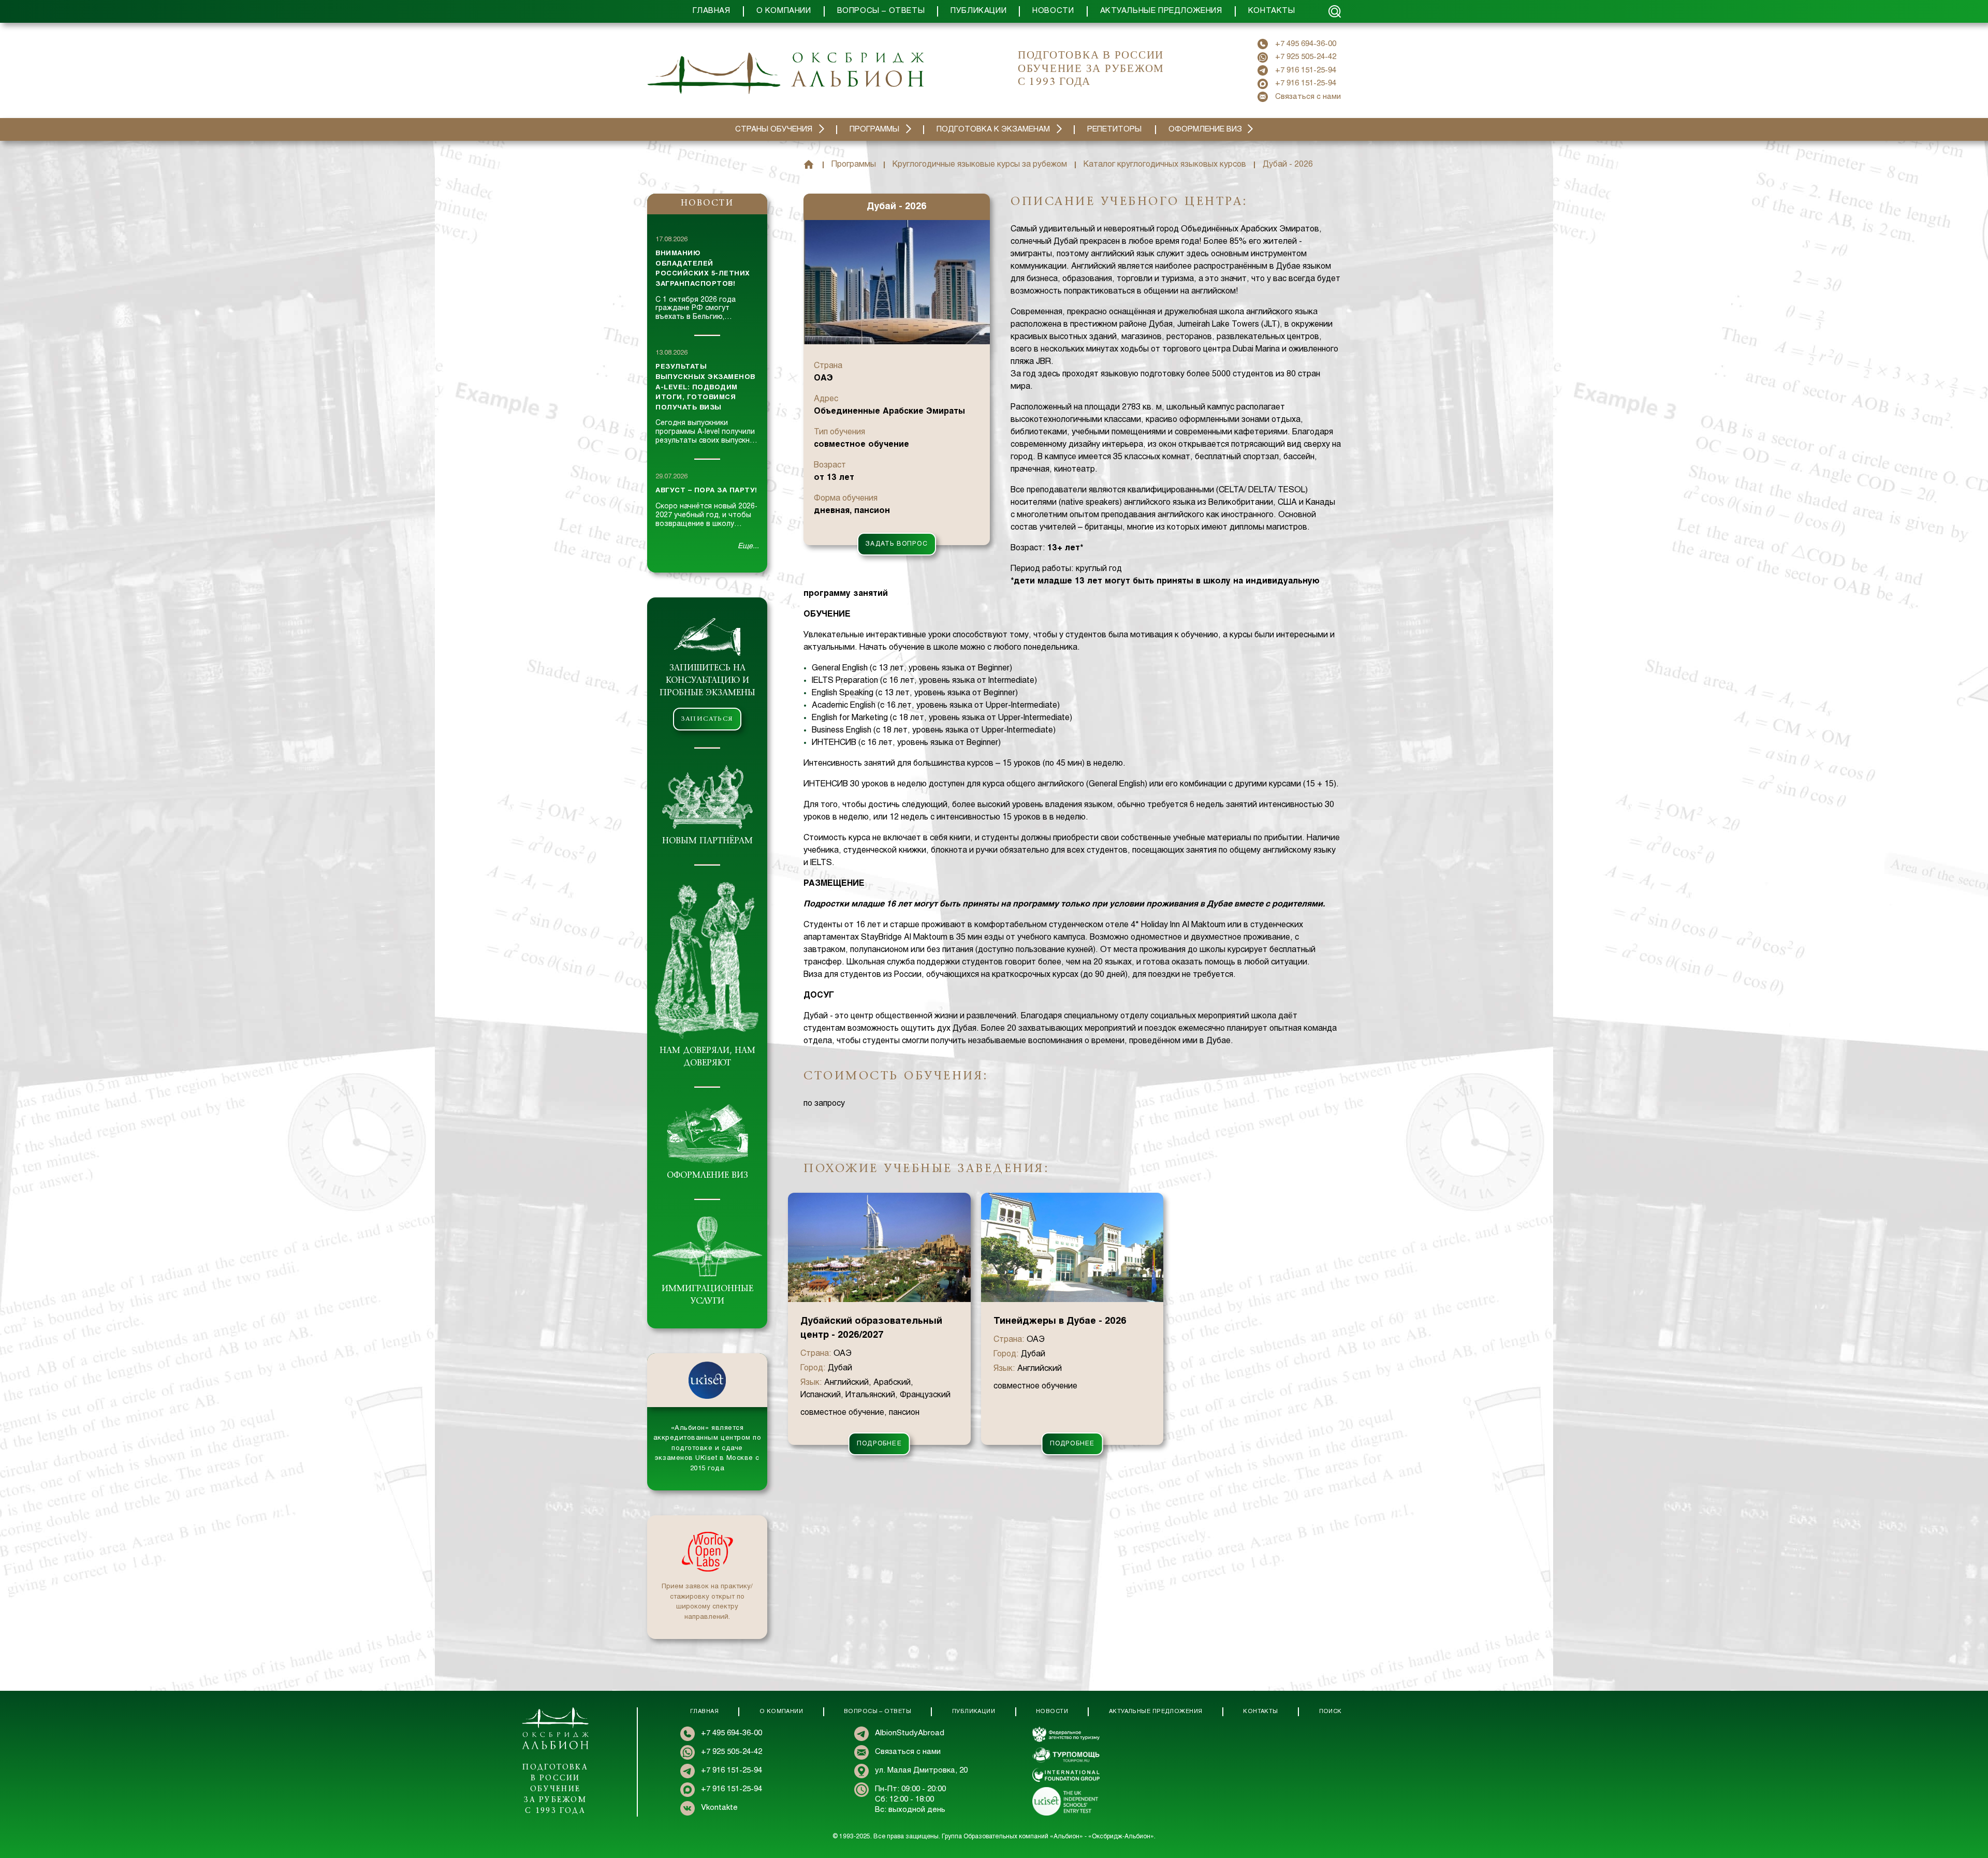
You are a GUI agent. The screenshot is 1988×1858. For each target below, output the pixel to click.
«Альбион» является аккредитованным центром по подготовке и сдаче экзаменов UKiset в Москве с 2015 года (707, 1449)
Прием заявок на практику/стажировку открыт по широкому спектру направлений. (707, 1602)
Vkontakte (719, 1808)
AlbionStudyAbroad (910, 1733)
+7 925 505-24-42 (1306, 57)
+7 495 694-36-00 (1306, 44)
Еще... (748, 546)
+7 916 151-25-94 (1306, 70)
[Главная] (809, 165)
